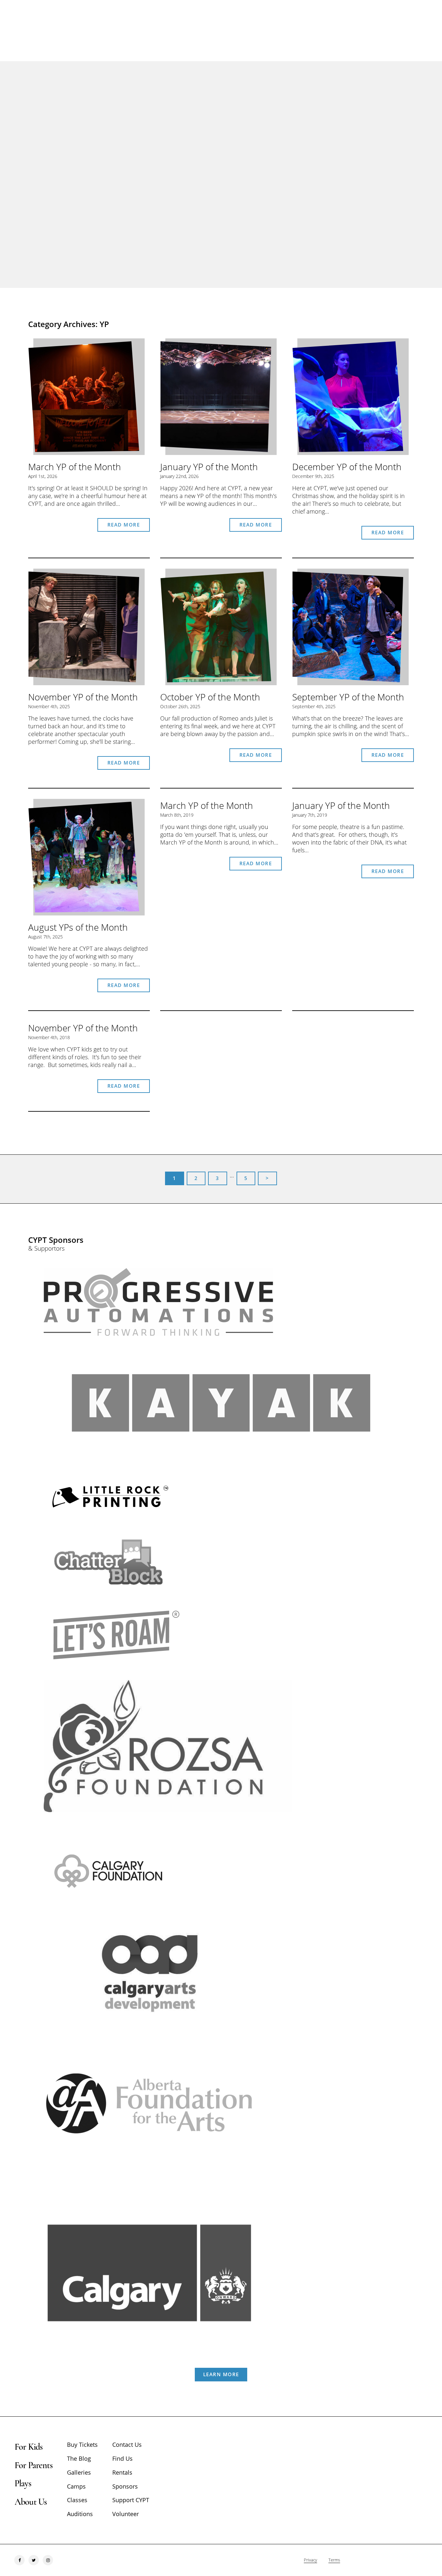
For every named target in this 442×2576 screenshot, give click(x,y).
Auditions (80, 2514)
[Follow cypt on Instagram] (48, 2560)
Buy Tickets (82, 2445)
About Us (31, 2502)
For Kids (28, 2447)
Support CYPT (131, 2500)
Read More (124, 525)
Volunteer (126, 2514)
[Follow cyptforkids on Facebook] (19, 2560)
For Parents (33, 2465)
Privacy (310, 2560)
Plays (23, 2483)
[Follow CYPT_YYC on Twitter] (34, 2560)
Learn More (221, 2374)
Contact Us (127, 2445)
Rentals (122, 2472)
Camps (76, 2486)
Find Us (122, 2458)
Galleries (79, 2472)
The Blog (79, 2458)
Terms (334, 2560)
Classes (77, 2500)
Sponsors (125, 2486)
